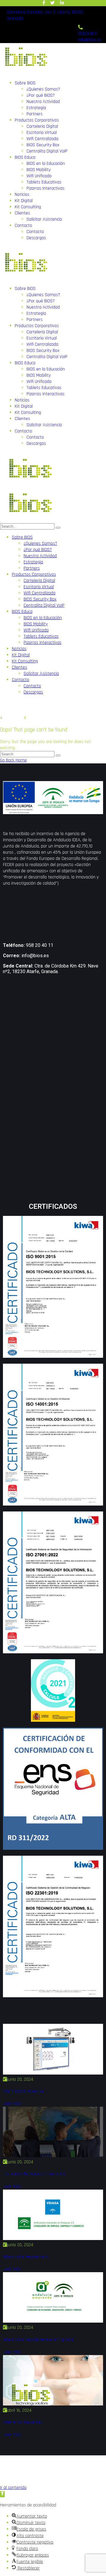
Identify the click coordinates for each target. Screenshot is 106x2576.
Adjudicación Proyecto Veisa (26, 2257)
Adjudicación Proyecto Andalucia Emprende (38, 2340)
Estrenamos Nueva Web (23, 2422)
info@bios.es (35, 956)
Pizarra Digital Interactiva (23, 2092)
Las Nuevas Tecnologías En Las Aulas (34, 2174)
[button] (2, 2494)
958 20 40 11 (40, 945)
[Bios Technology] (29, 486)
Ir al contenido (13, 2488)
